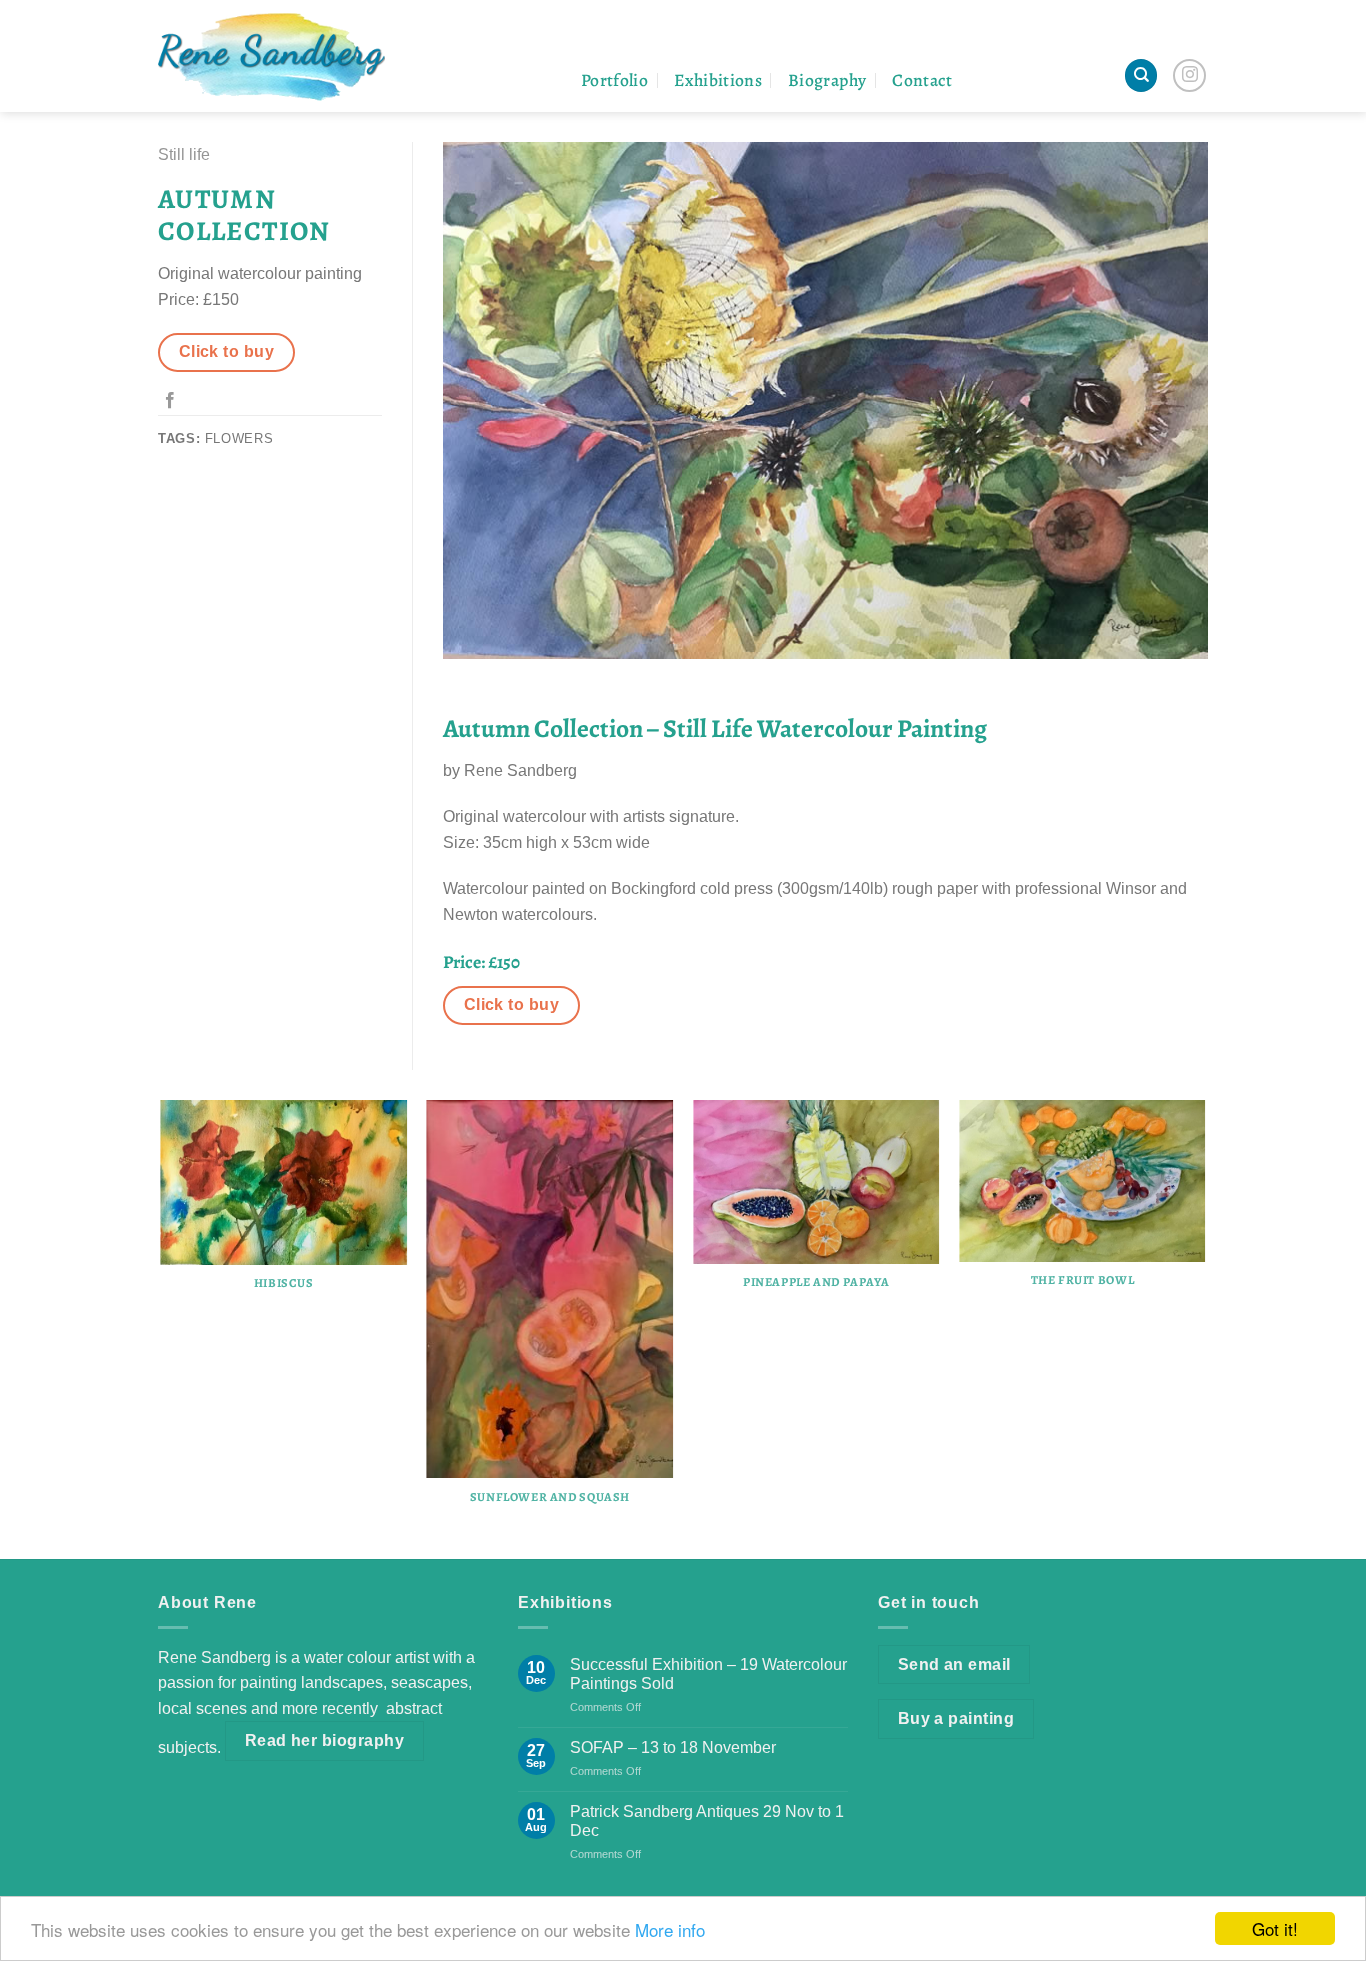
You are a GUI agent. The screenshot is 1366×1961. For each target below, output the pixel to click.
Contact (922, 80)
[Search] (1141, 75)
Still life (184, 154)
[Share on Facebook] (170, 401)
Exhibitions (718, 80)
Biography (827, 80)
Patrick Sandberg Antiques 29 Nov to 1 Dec (707, 1821)
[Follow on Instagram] (1189, 75)
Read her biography (324, 1740)
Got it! (1275, 1928)
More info (670, 1929)
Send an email (954, 1664)
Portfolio (614, 80)
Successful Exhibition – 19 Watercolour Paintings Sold (708, 1674)
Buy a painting (956, 1718)
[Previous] (162, 1327)
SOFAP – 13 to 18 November (673, 1747)
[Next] (1205, 1327)
